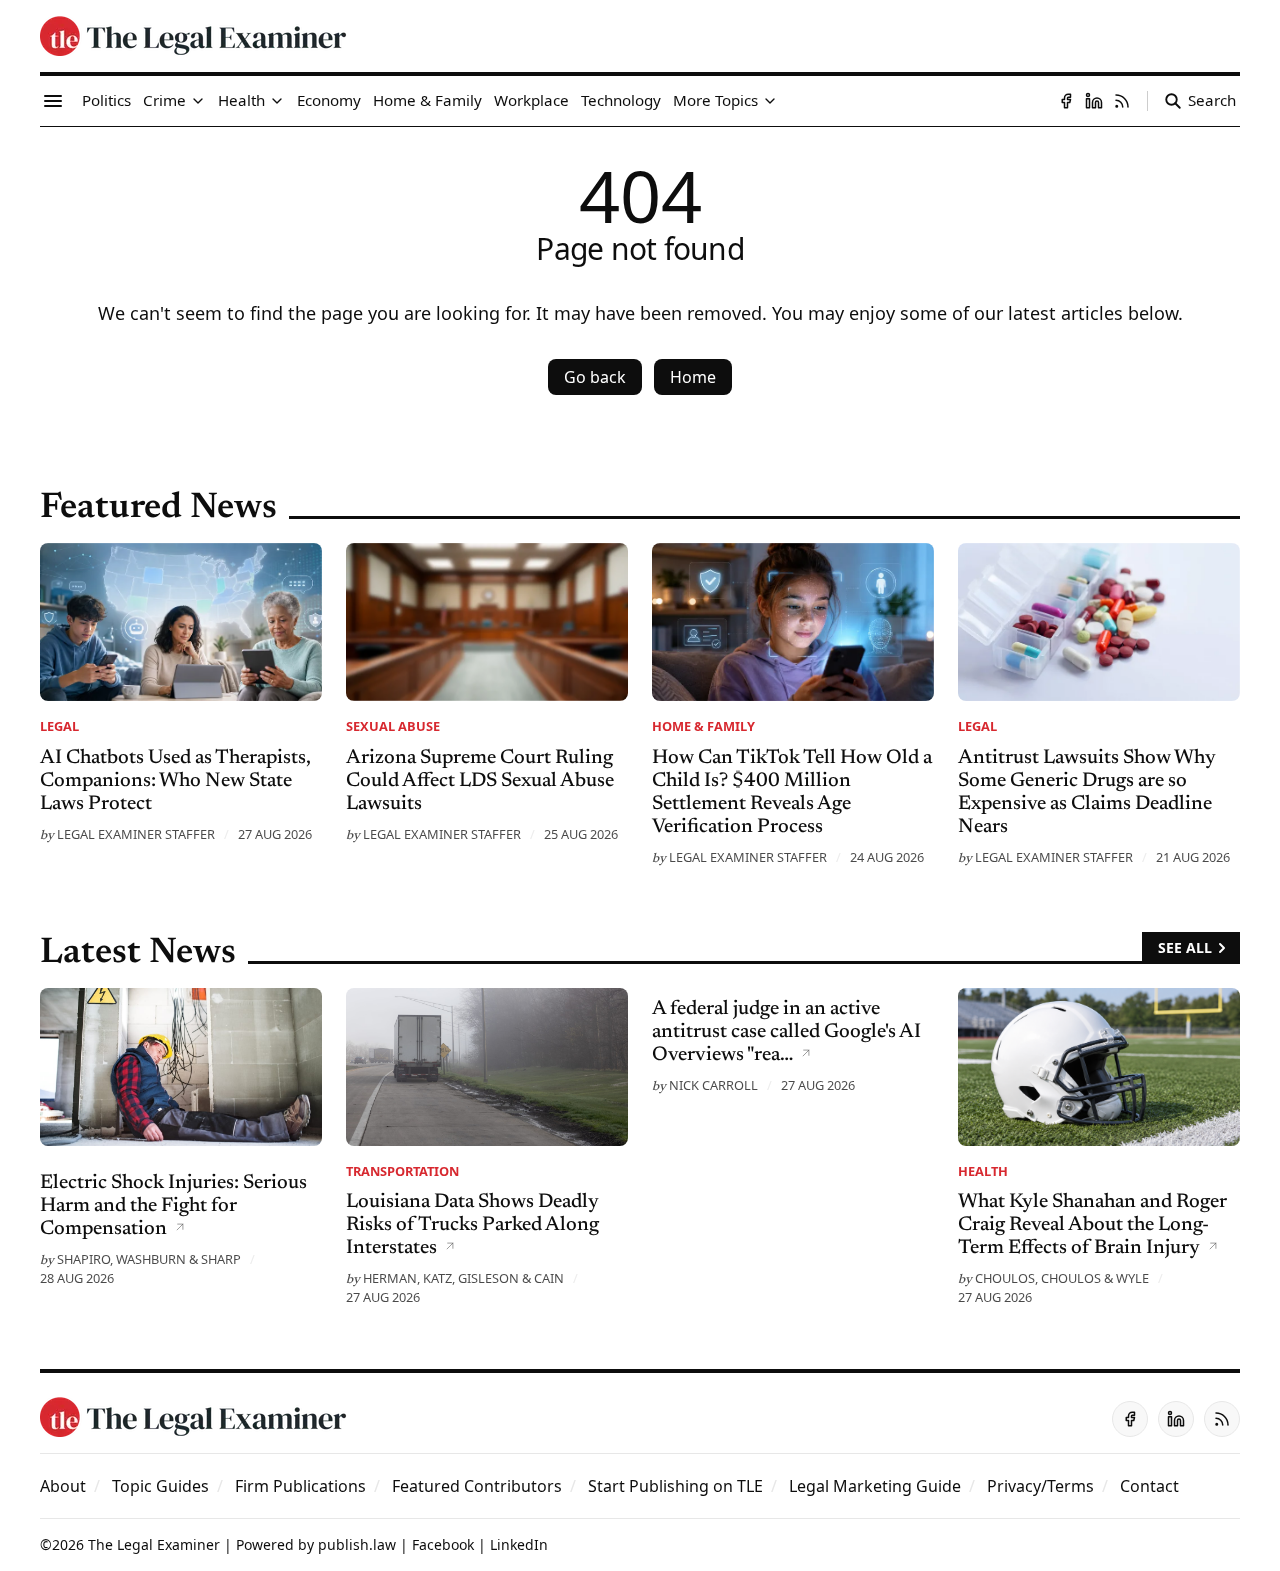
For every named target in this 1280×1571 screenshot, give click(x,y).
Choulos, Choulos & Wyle (1062, 1278)
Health (983, 1171)
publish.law (357, 1544)
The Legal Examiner (154, 1544)
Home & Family (703, 726)
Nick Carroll (713, 1085)
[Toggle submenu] (198, 101)
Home (693, 377)
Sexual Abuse (393, 726)
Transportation (402, 1171)
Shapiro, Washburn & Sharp (149, 1259)
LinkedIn (519, 1544)
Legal (59, 726)
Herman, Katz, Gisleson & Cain (463, 1278)
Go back (595, 377)
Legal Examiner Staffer (136, 834)
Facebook (443, 1544)
